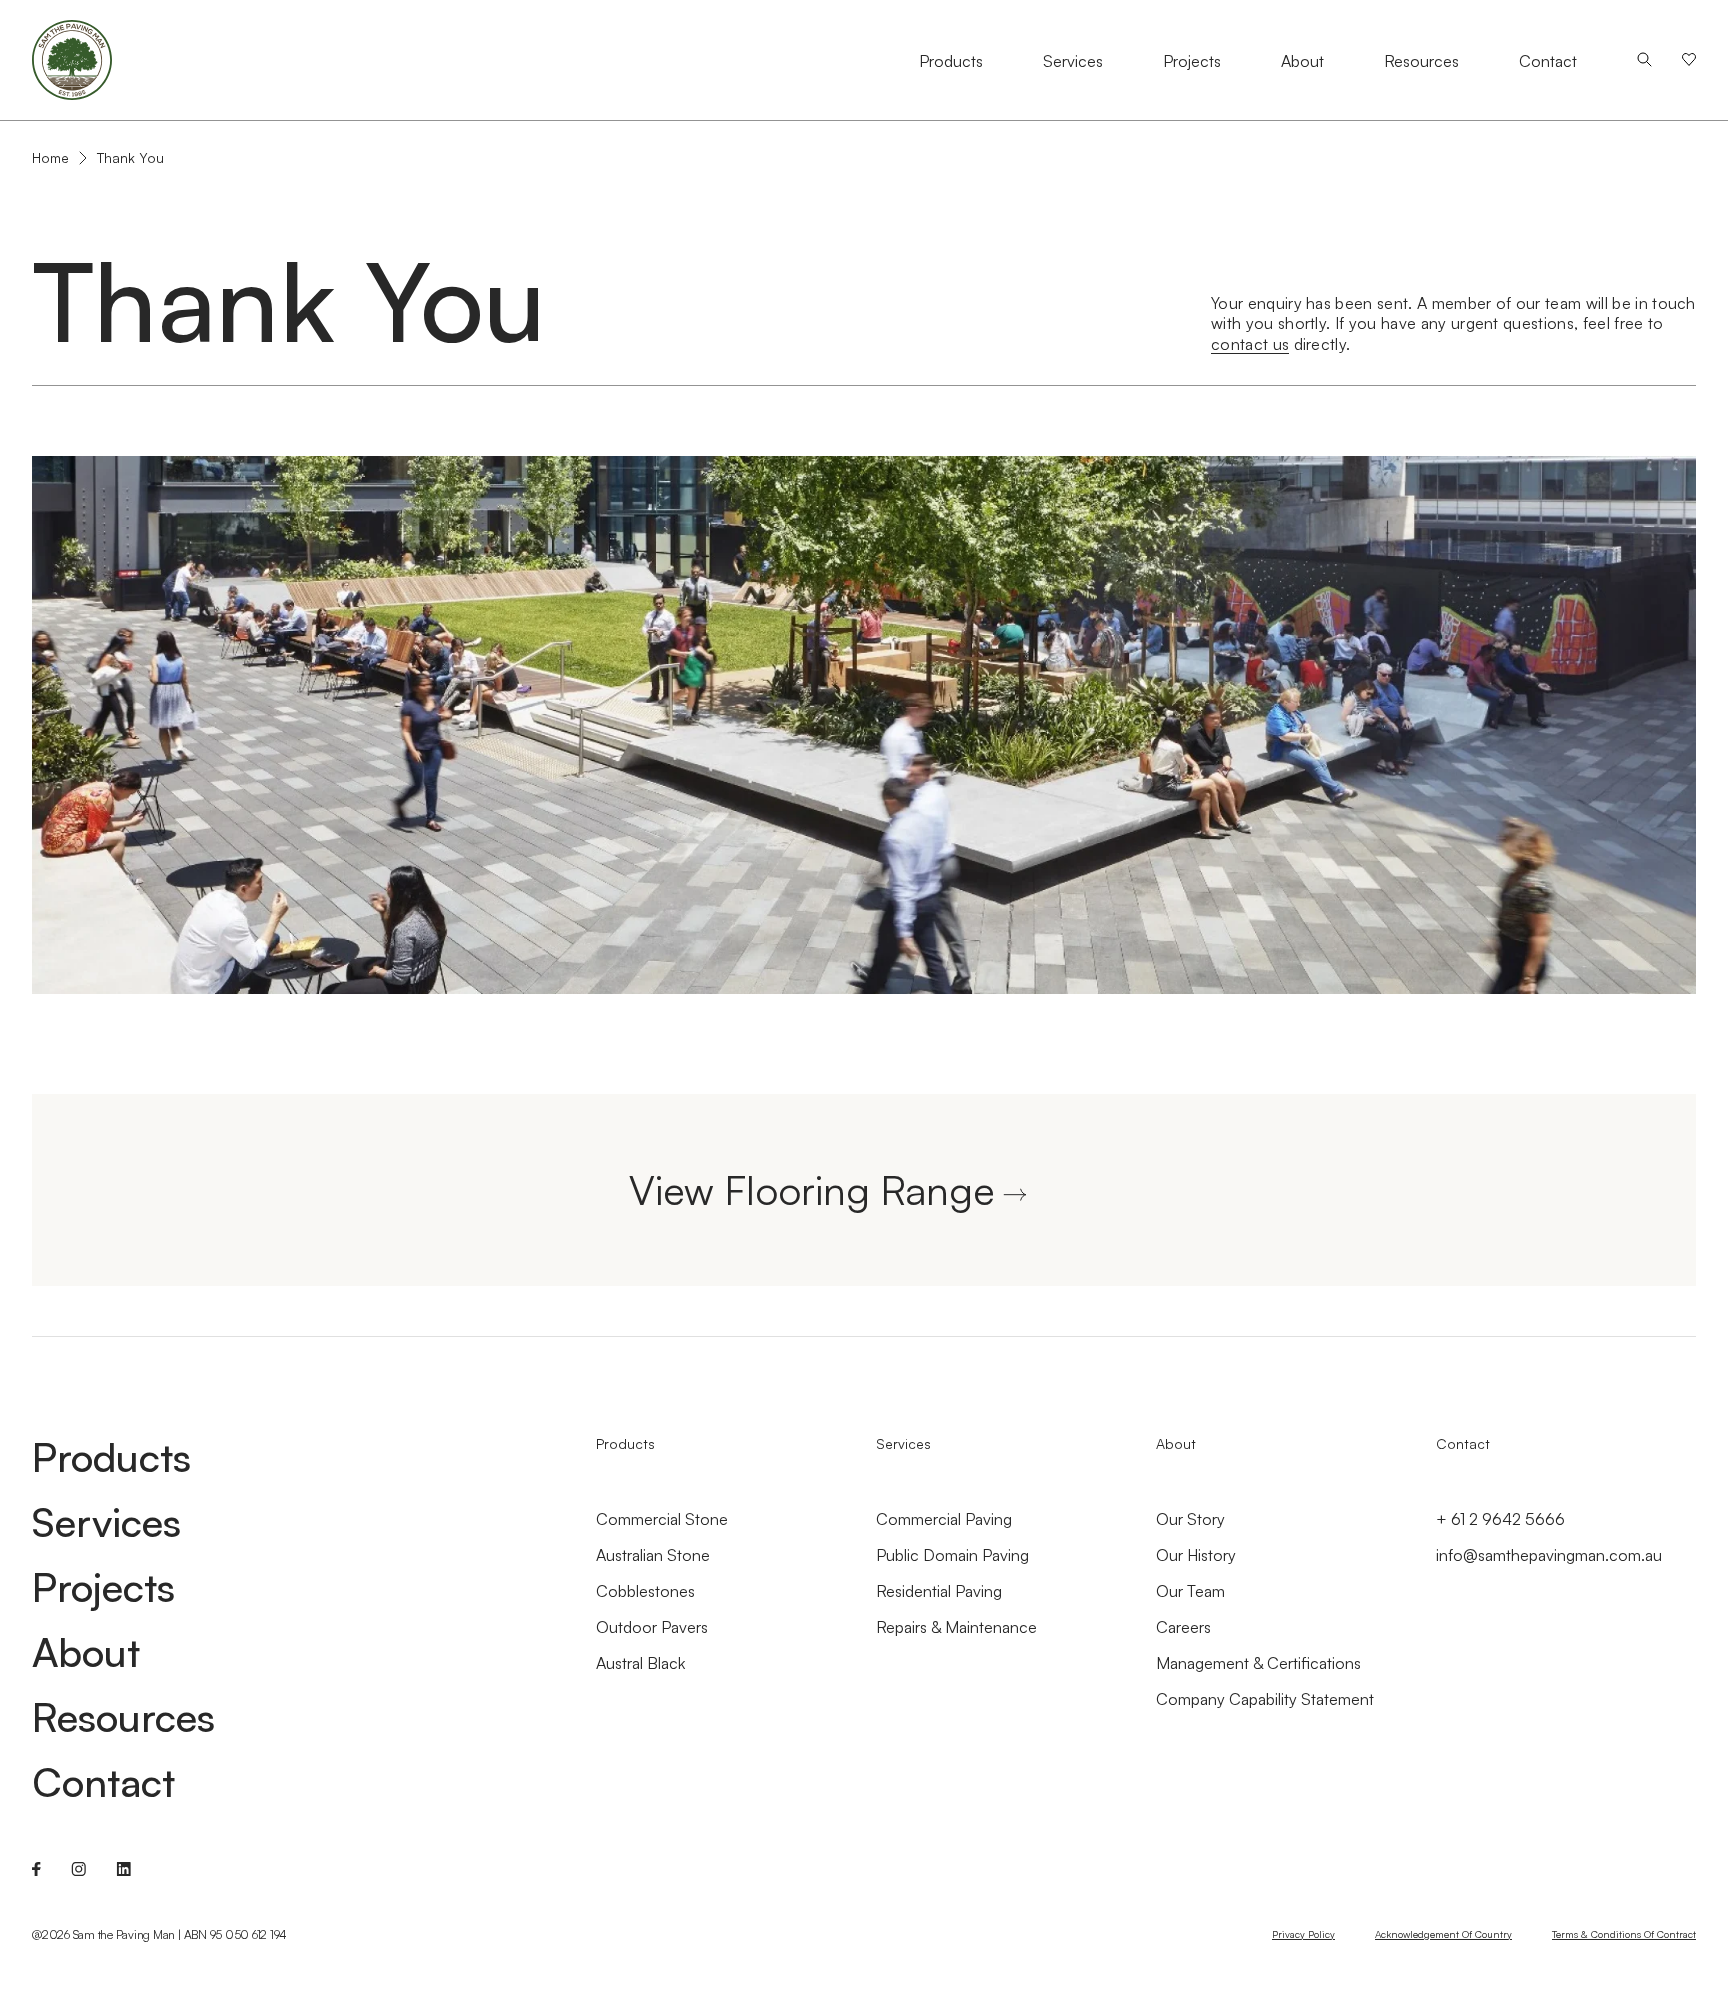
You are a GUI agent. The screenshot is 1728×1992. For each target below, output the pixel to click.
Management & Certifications (1258, 1663)
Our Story (1190, 1519)
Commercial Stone (662, 1519)
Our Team (1190, 1591)
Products (951, 61)
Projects (1192, 61)
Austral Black (640, 1663)
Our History (1196, 1555)
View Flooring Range (812, 1190)
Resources (1421, 61)
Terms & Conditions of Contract (1624, 1934)
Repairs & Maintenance (956, 1627)
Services (1073, 61)
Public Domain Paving (952, 1555)
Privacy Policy (1303, 1934)
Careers (1183, 1627)
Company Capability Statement (1265, 1699)
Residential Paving (939, 1591)
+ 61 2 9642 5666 (1500, 1519)
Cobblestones (645, 1591)
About (1302, 61)
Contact (1548, 61)
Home (50, 158)
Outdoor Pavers (652, 1627)
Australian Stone (653, 1555)
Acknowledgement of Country (1443, 1934)
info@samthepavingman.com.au (1549, 1555)
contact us (1250, 344)
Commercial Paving (944, 1519)
